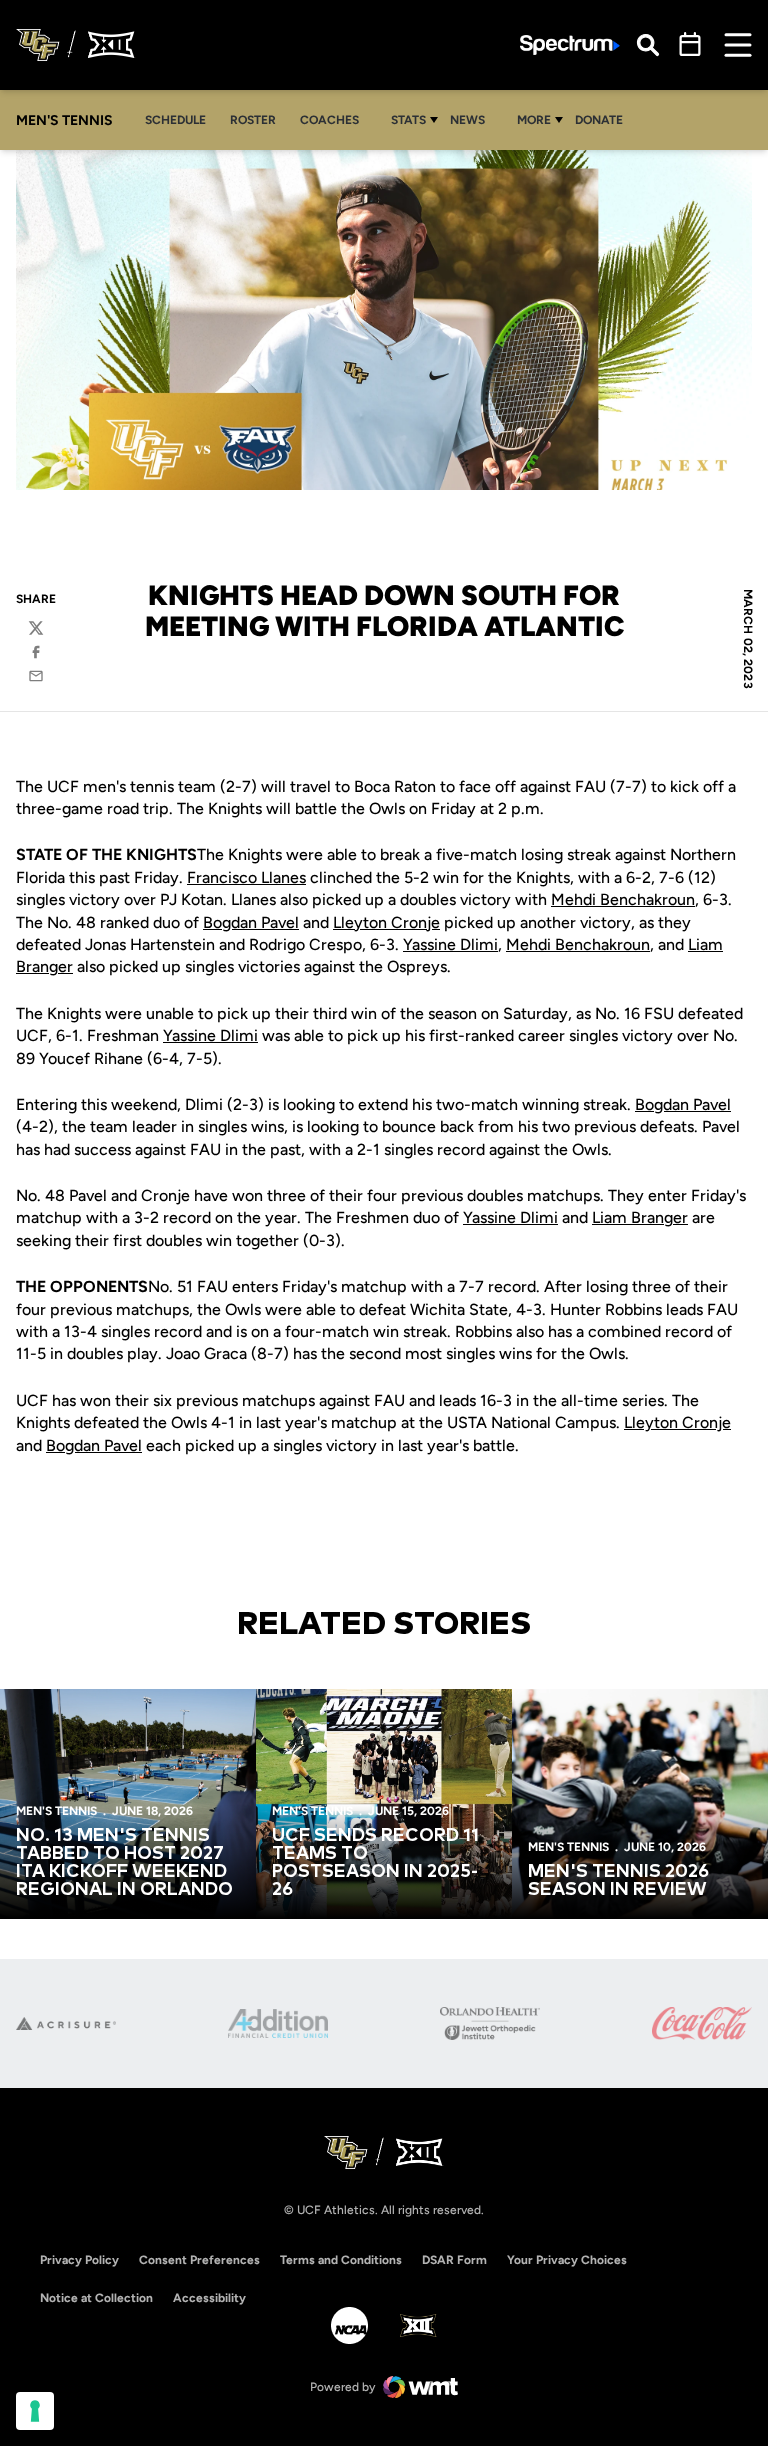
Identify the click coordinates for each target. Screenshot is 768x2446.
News (467, 120)
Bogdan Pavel (251, 922)
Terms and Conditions (341, 2260)
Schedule (175, 120)
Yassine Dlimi (450, 944)
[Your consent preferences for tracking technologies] (35, 2411)
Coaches (329, 120)
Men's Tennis (56, 1811)
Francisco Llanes (246, 877)
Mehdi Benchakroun (623, 899)
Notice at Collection (96, 2298)
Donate (599, 120)
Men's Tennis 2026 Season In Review (618, 1881)
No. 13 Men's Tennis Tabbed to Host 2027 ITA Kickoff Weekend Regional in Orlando (124, 1863)
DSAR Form (454, 2260)
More (534, 120)
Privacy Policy (79, 2260)
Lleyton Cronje (386, 922)
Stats (408, 120)
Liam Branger (640, 1217)
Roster (253, 120)
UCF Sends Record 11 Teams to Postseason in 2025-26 (375, 1863)
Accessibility (209, 2297)
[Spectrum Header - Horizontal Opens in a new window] (570, 45)
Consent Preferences (199, 2260)
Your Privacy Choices (567, 2260)
